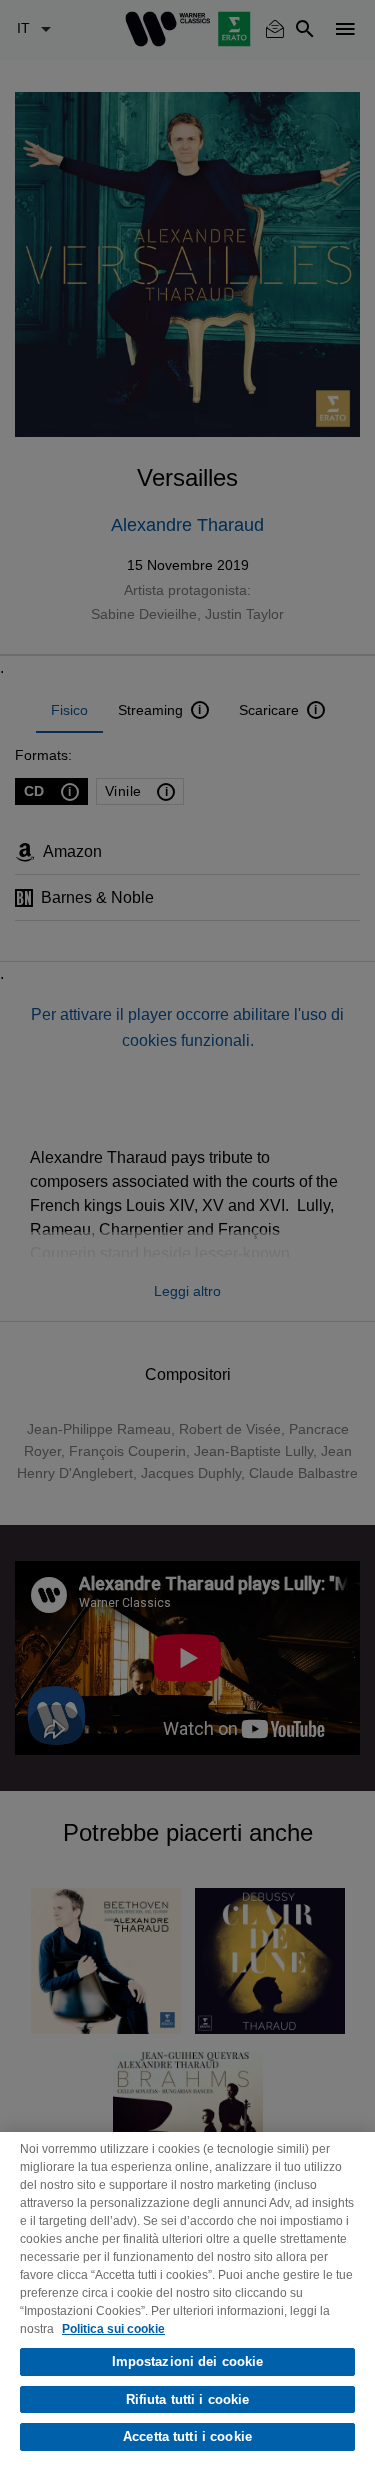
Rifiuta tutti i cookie (188, 2399)
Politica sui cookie (113, 2329)
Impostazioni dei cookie (188, 2361)
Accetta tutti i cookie (187, 2436)
